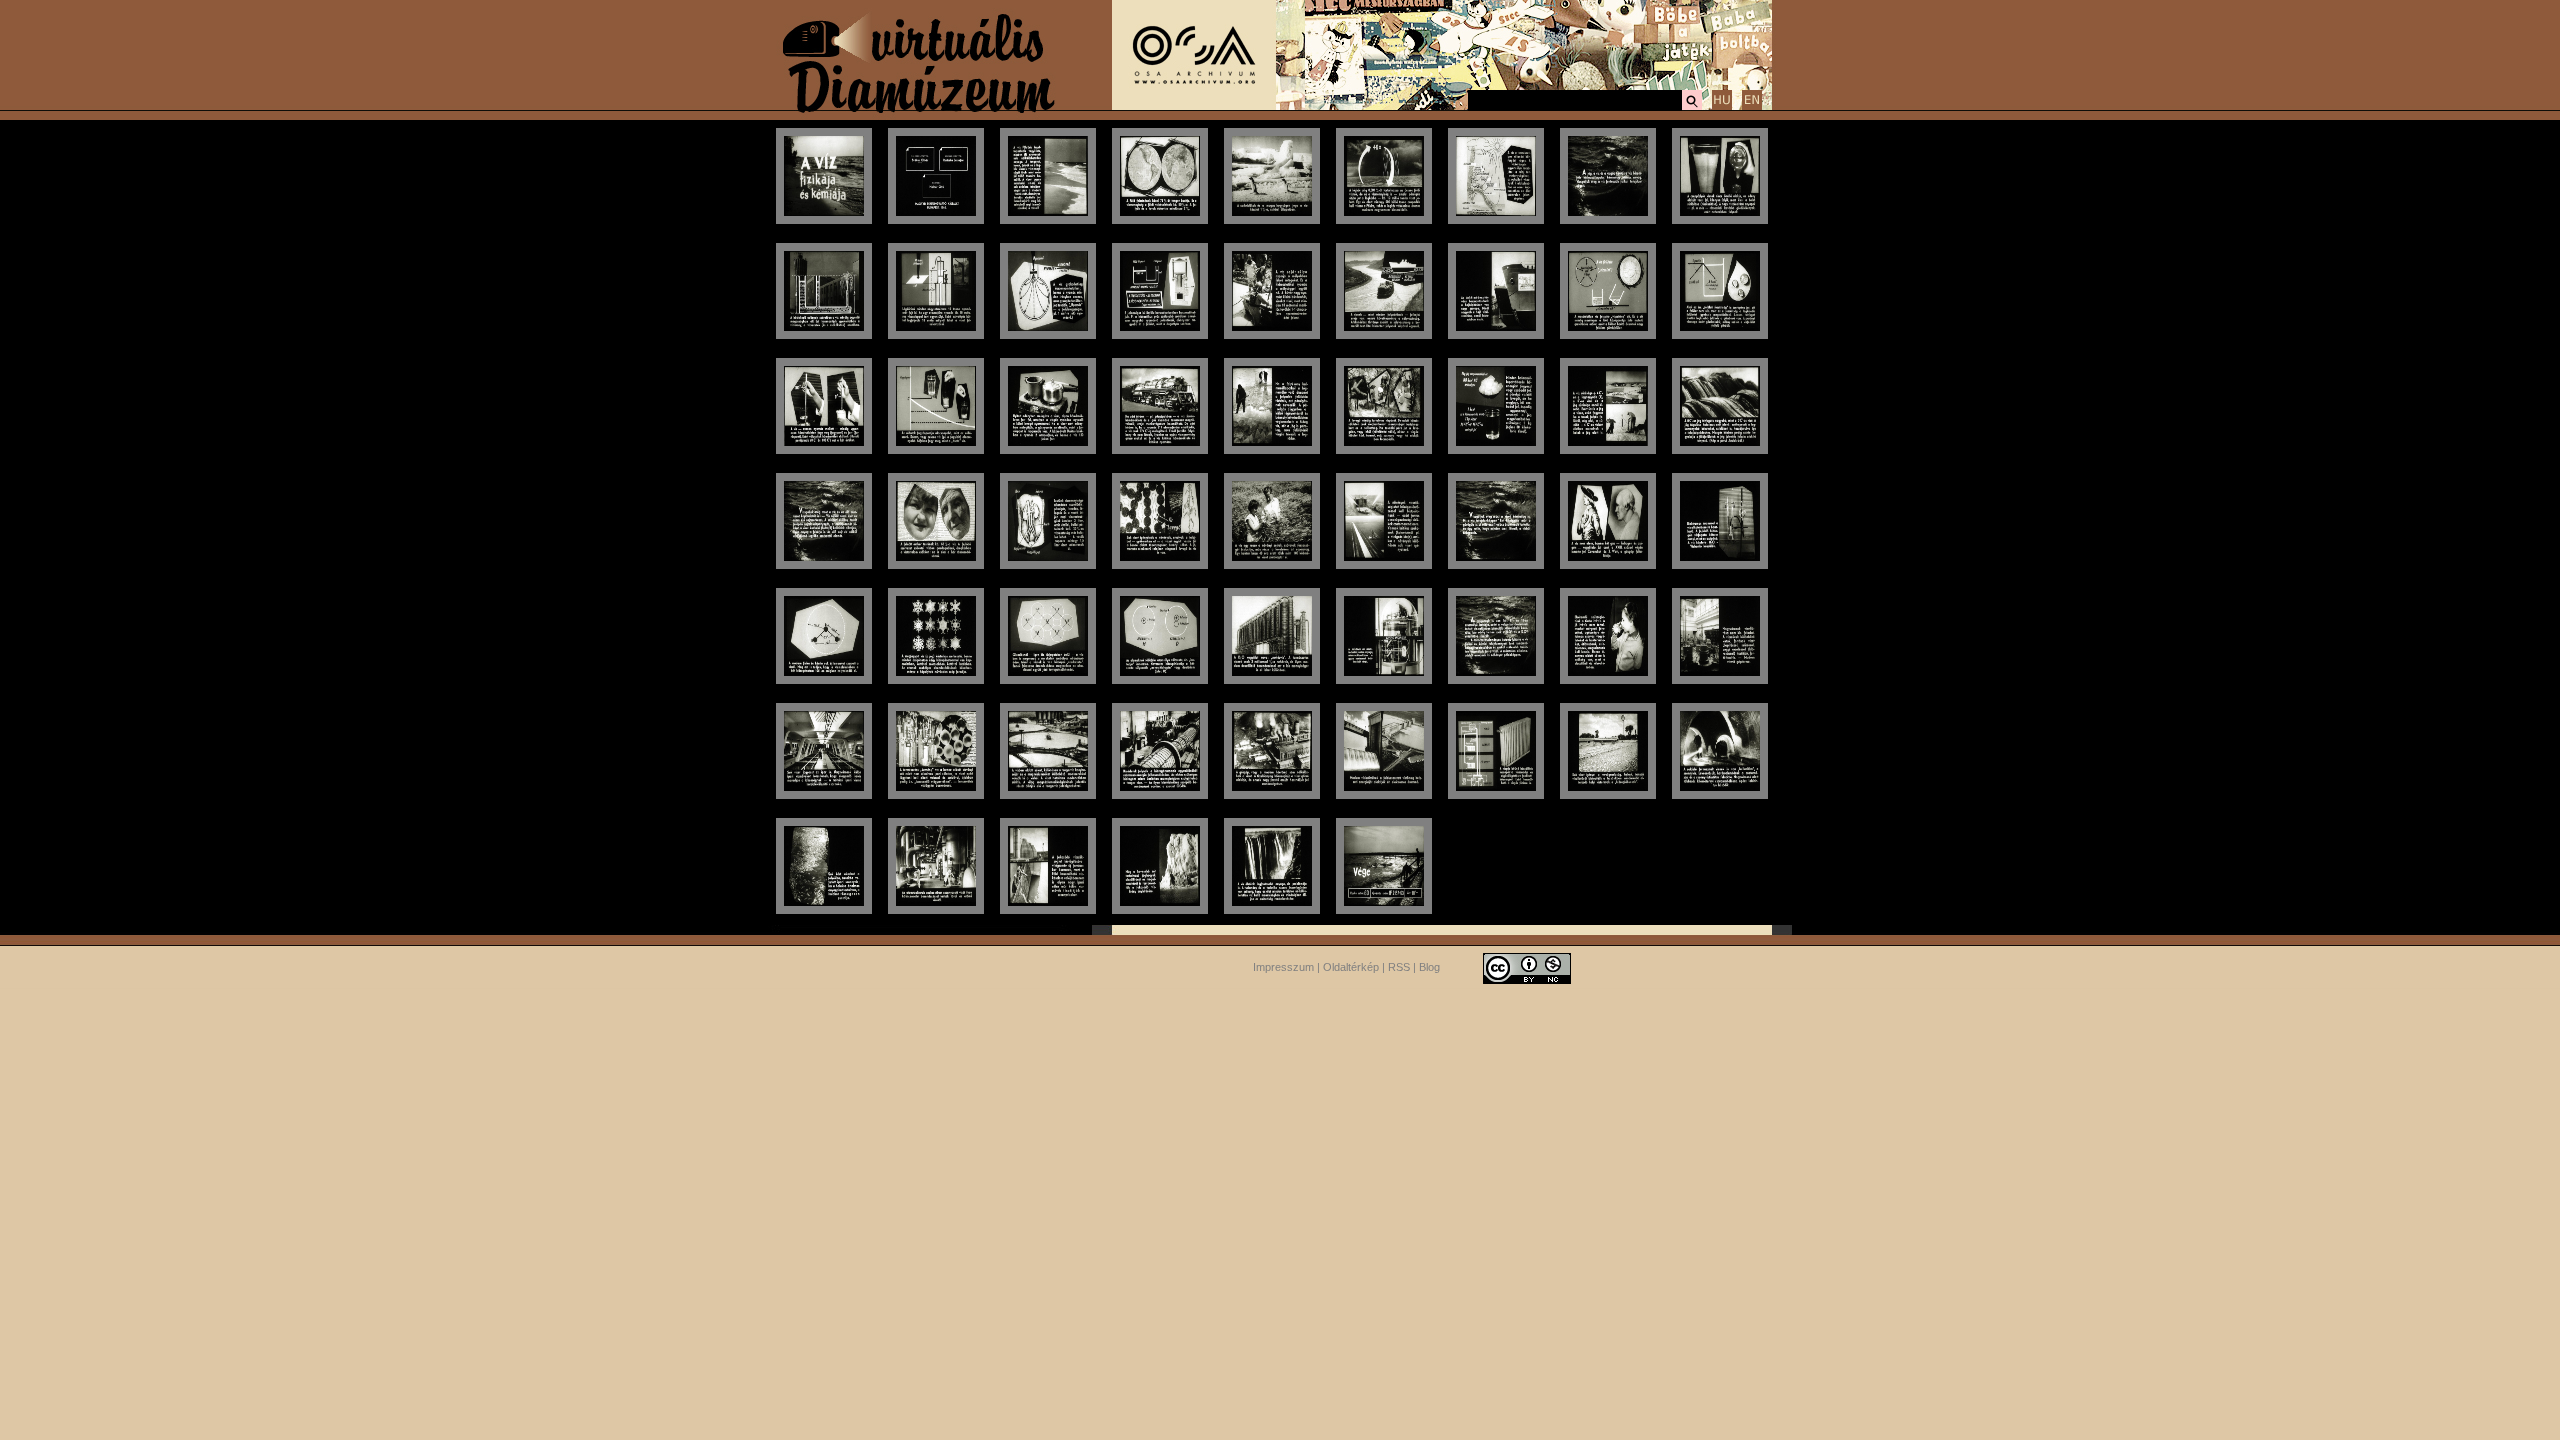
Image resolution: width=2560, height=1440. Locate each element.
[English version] (1752, 107)
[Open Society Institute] (1194, 106)
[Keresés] (1692, 107)
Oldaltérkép (1351, 967)
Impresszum (1283, 967)
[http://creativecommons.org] (1527, 967)
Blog (1429, 967)
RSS (1399, 967)
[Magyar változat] (1722, 107)
